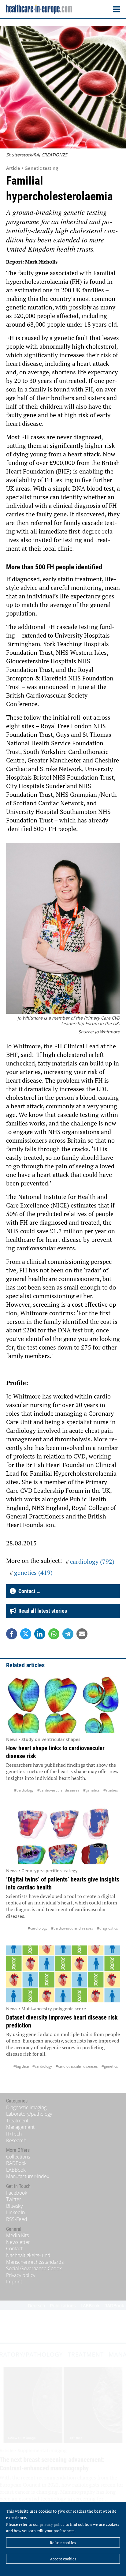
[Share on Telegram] (68, 1634)
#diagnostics (107, 1928)
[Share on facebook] (12, 1634)
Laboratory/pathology (29, 2114)
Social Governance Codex (34, 2268)
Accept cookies (63, 2559)
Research (16, 2140)
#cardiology (24, 1790)
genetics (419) (33, 1573)
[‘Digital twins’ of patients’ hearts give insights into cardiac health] (63, 1836)
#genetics (91, 1790)
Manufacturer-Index (28, 2176)
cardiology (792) (92, 1561)
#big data (21, 2066)
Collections (18, 2157)
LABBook (16, 2170)
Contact (14, 2248)
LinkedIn (15, 2212)
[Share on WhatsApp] (54, 1634)
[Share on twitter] (26, 1634)
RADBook (16, 2163)
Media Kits (17, 2235)
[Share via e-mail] (82, 1634)
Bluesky (14, 2206)
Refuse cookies (63, 2543)
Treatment (17, 2121)
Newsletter (18, 2242)
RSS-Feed (17, 2219)
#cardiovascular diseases (58, 1790)
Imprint (14, 2282)
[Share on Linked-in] (40, 1634)
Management (20, 2127)
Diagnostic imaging (26, 2107)
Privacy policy (21, 2275)
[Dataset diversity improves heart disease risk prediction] (63, 1974)
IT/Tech (14, 2134)
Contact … (28, 1591)
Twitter (14, 2199)
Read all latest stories (41, 1611)
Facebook (17, 2193)
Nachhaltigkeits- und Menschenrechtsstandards (35, 2259)
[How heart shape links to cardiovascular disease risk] (63, 1704)
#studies (111, 1790)
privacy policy (52, 2524)
